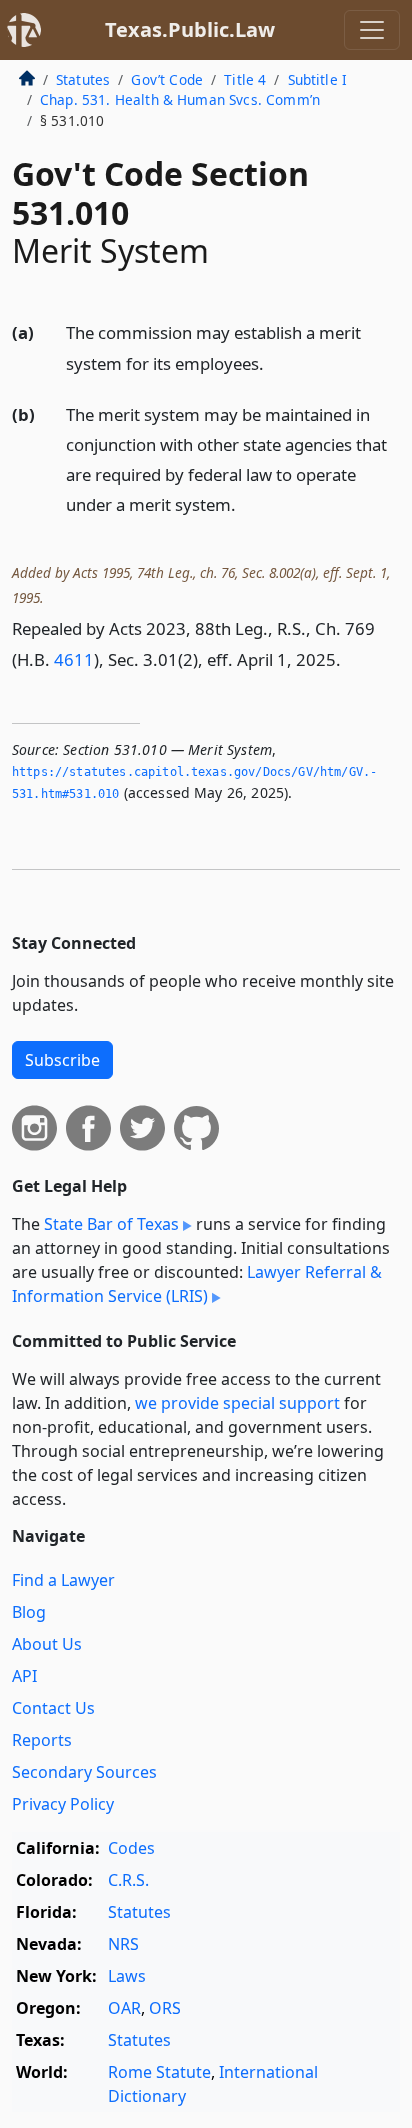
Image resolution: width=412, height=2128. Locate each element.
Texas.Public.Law (190, 29)
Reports (42, 1740)
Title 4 (245, 79)
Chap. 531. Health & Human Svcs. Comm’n (180, 99)
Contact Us (53, 1708)
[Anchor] (275, 362)
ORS (165, 2008)
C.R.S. (128, 1880)
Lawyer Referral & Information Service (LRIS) (197, 1284)
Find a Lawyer (63, 1580)
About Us (47, 1644)
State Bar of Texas (111, 1224)
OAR (124, 2008)
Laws (127, 1976)
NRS (123, 1944)
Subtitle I (318, 79)
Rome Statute (159, 2072)
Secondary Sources (84, 1772)
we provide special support (237, 1403)
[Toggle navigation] (372, 30)
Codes (131, 1848)
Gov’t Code (167, 79)
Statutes (83, 79)
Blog (29, 1612)
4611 (74, 659)
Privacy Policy (63, 1804)
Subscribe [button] (62, 1060)
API (24, 1676)
